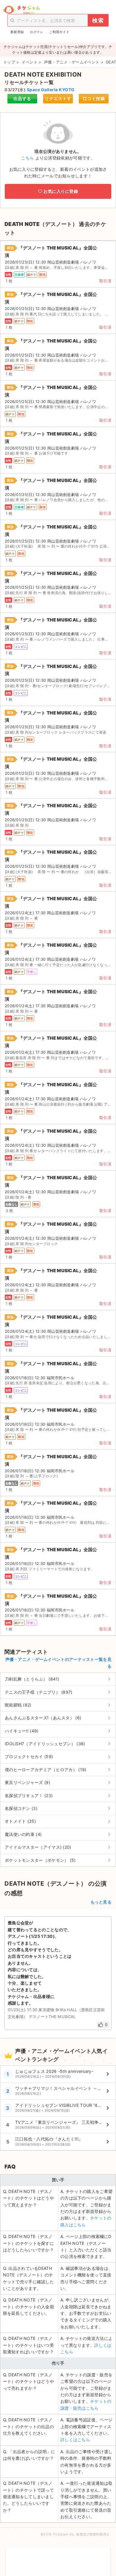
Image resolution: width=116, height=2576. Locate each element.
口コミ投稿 (94, 99)
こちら (28, 158)
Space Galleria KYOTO (51, 90)
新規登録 (17, 32)
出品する (22, 99)
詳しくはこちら (75, 2440)
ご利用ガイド (59, 32)
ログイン (36, 32)
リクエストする (58, 100)
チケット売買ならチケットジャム (22, 10)
